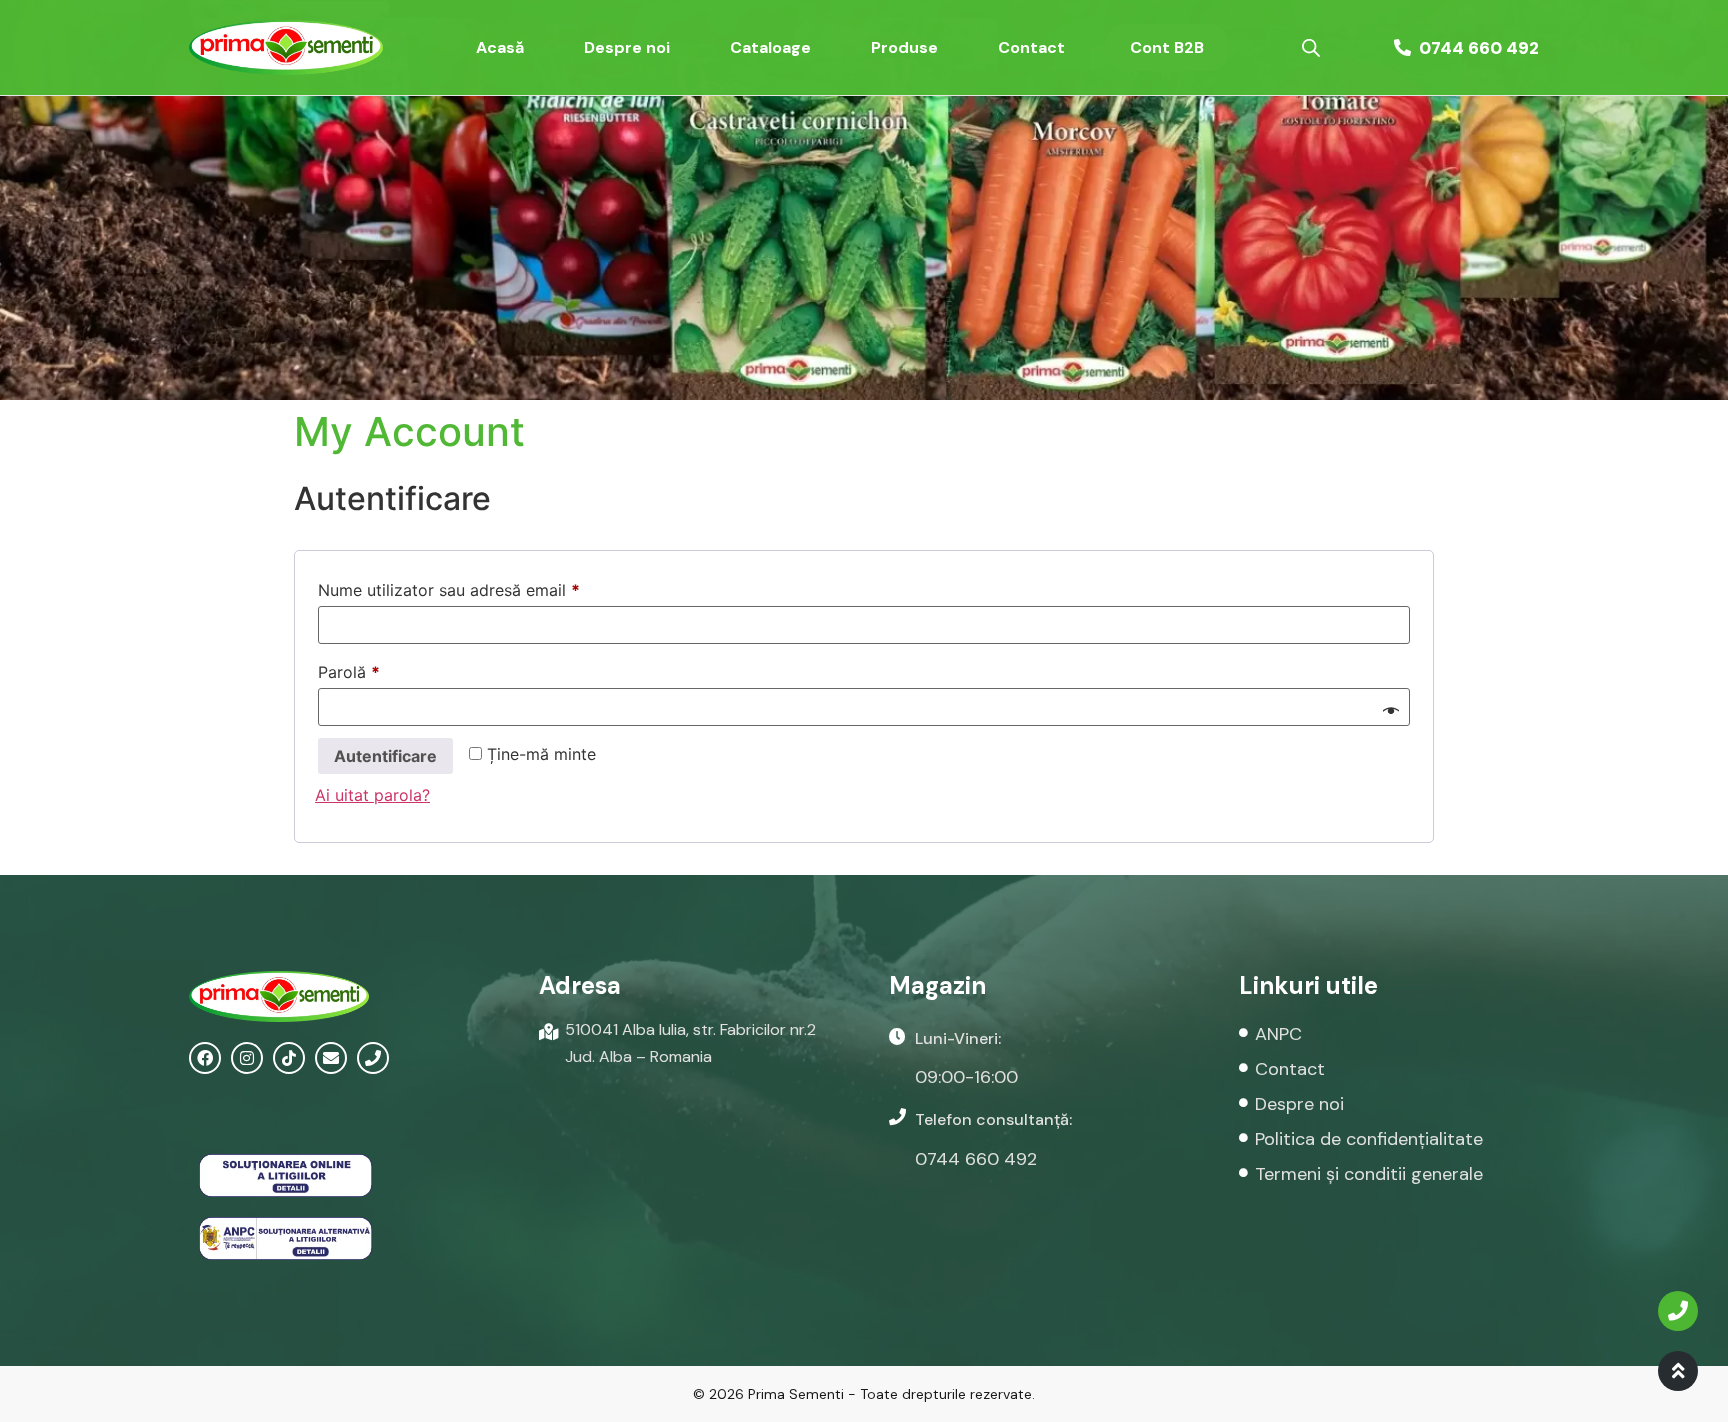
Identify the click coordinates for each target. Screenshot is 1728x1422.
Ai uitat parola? (372, 795)
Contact (1031, 47)
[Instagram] (247, 1058)
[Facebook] (205, 1058)
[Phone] (373, 1058)
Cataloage (770, 47)
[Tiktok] (289, 1058)
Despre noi (627, 47)
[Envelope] (331, 1058)
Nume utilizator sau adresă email (490, 587)
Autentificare (385, 756)
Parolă (390, 669)
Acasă (500, 47)
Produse (904, 47)
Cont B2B (1167, 47)
